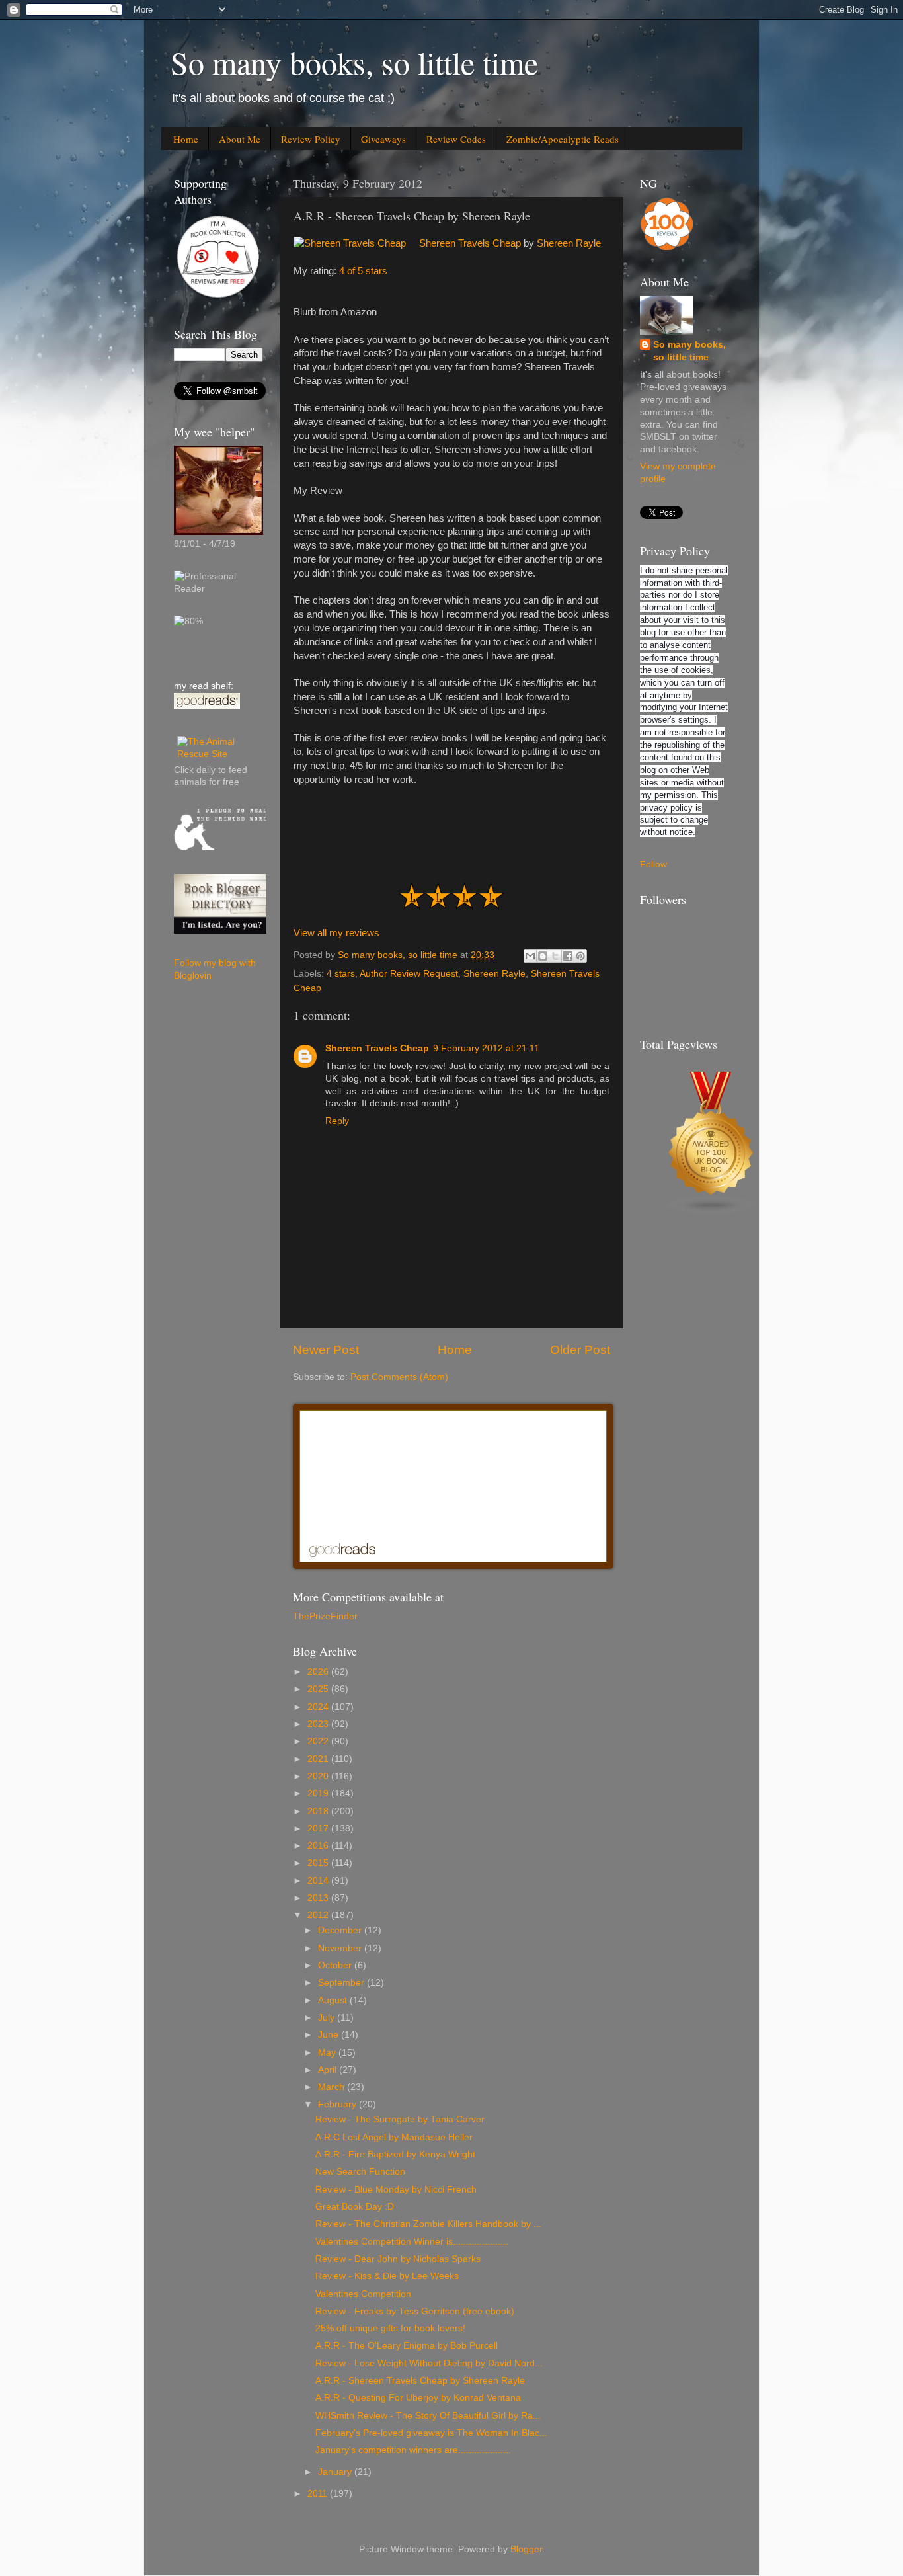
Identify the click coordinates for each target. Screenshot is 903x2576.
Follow (653, 865)
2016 (319, 1846)
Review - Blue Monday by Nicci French (396, 2190)
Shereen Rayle (569, 243)
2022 (319, 1741)
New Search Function (360, 2172)
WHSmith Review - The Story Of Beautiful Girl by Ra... (428, 2416)
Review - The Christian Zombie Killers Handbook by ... (428, 2224)
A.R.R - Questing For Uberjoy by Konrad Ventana (418, 2398)
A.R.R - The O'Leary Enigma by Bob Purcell (407, 2346)
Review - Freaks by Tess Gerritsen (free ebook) (415, 2311)
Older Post (580, 1350)
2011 (319, 2494)
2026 (319, 1672)
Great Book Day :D (355, 2207)
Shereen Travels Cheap (470, 243)
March (333, 2087)
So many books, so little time (354, 62)
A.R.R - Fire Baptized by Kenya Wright (395, 2154)
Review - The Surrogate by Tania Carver (400, 2119)
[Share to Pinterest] (580, 956)
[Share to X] (555, 956)
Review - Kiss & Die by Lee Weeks (387, 2276)
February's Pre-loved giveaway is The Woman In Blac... (431, 2433)
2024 (319, 1707)
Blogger (526, 2549)
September (342, 1983)
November (341, 1948)
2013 (319, 1898)
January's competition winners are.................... (413, 2450)
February (338, 2104)
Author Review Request (409, 974)
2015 (319, 1863)
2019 (319, 1793)
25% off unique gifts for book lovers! (390, 2328)
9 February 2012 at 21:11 (486, 1048)
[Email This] (530, 956)
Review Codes (456, 139)
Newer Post (326, 1350)
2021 (319, 1759)
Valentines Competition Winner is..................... (412, 2242)
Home (186, 139)
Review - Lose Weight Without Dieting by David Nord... (429, 2363)
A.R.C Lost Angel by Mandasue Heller (394, 2137)
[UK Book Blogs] (711, 1212)
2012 (319, 1915)
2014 (319, 1881)
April (329, 2070)
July (328, 2018)
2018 (319, 1811)
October (336, 1965)
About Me (240, 139)
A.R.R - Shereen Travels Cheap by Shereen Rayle (420, 2381)
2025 (319, 1689)
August (334, 2000)
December (341, 1930)
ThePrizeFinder (325, 1616)
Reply (337, 1121)
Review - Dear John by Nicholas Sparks (398, 2259)
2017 (319, 1829)
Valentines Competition (363, 2294)
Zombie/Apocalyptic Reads (563, 139)
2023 (319, 1724)
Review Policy (311, 139)
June (330, 2035)
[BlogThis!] (543, 956)
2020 (319, 1776)
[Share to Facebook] (568, 956)
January (336, 2472)
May (328, 2053)
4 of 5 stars (363, 271)
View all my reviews (336, 933)
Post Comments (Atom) (399, 1377)
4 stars (341, 974)
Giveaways (383, 139)
